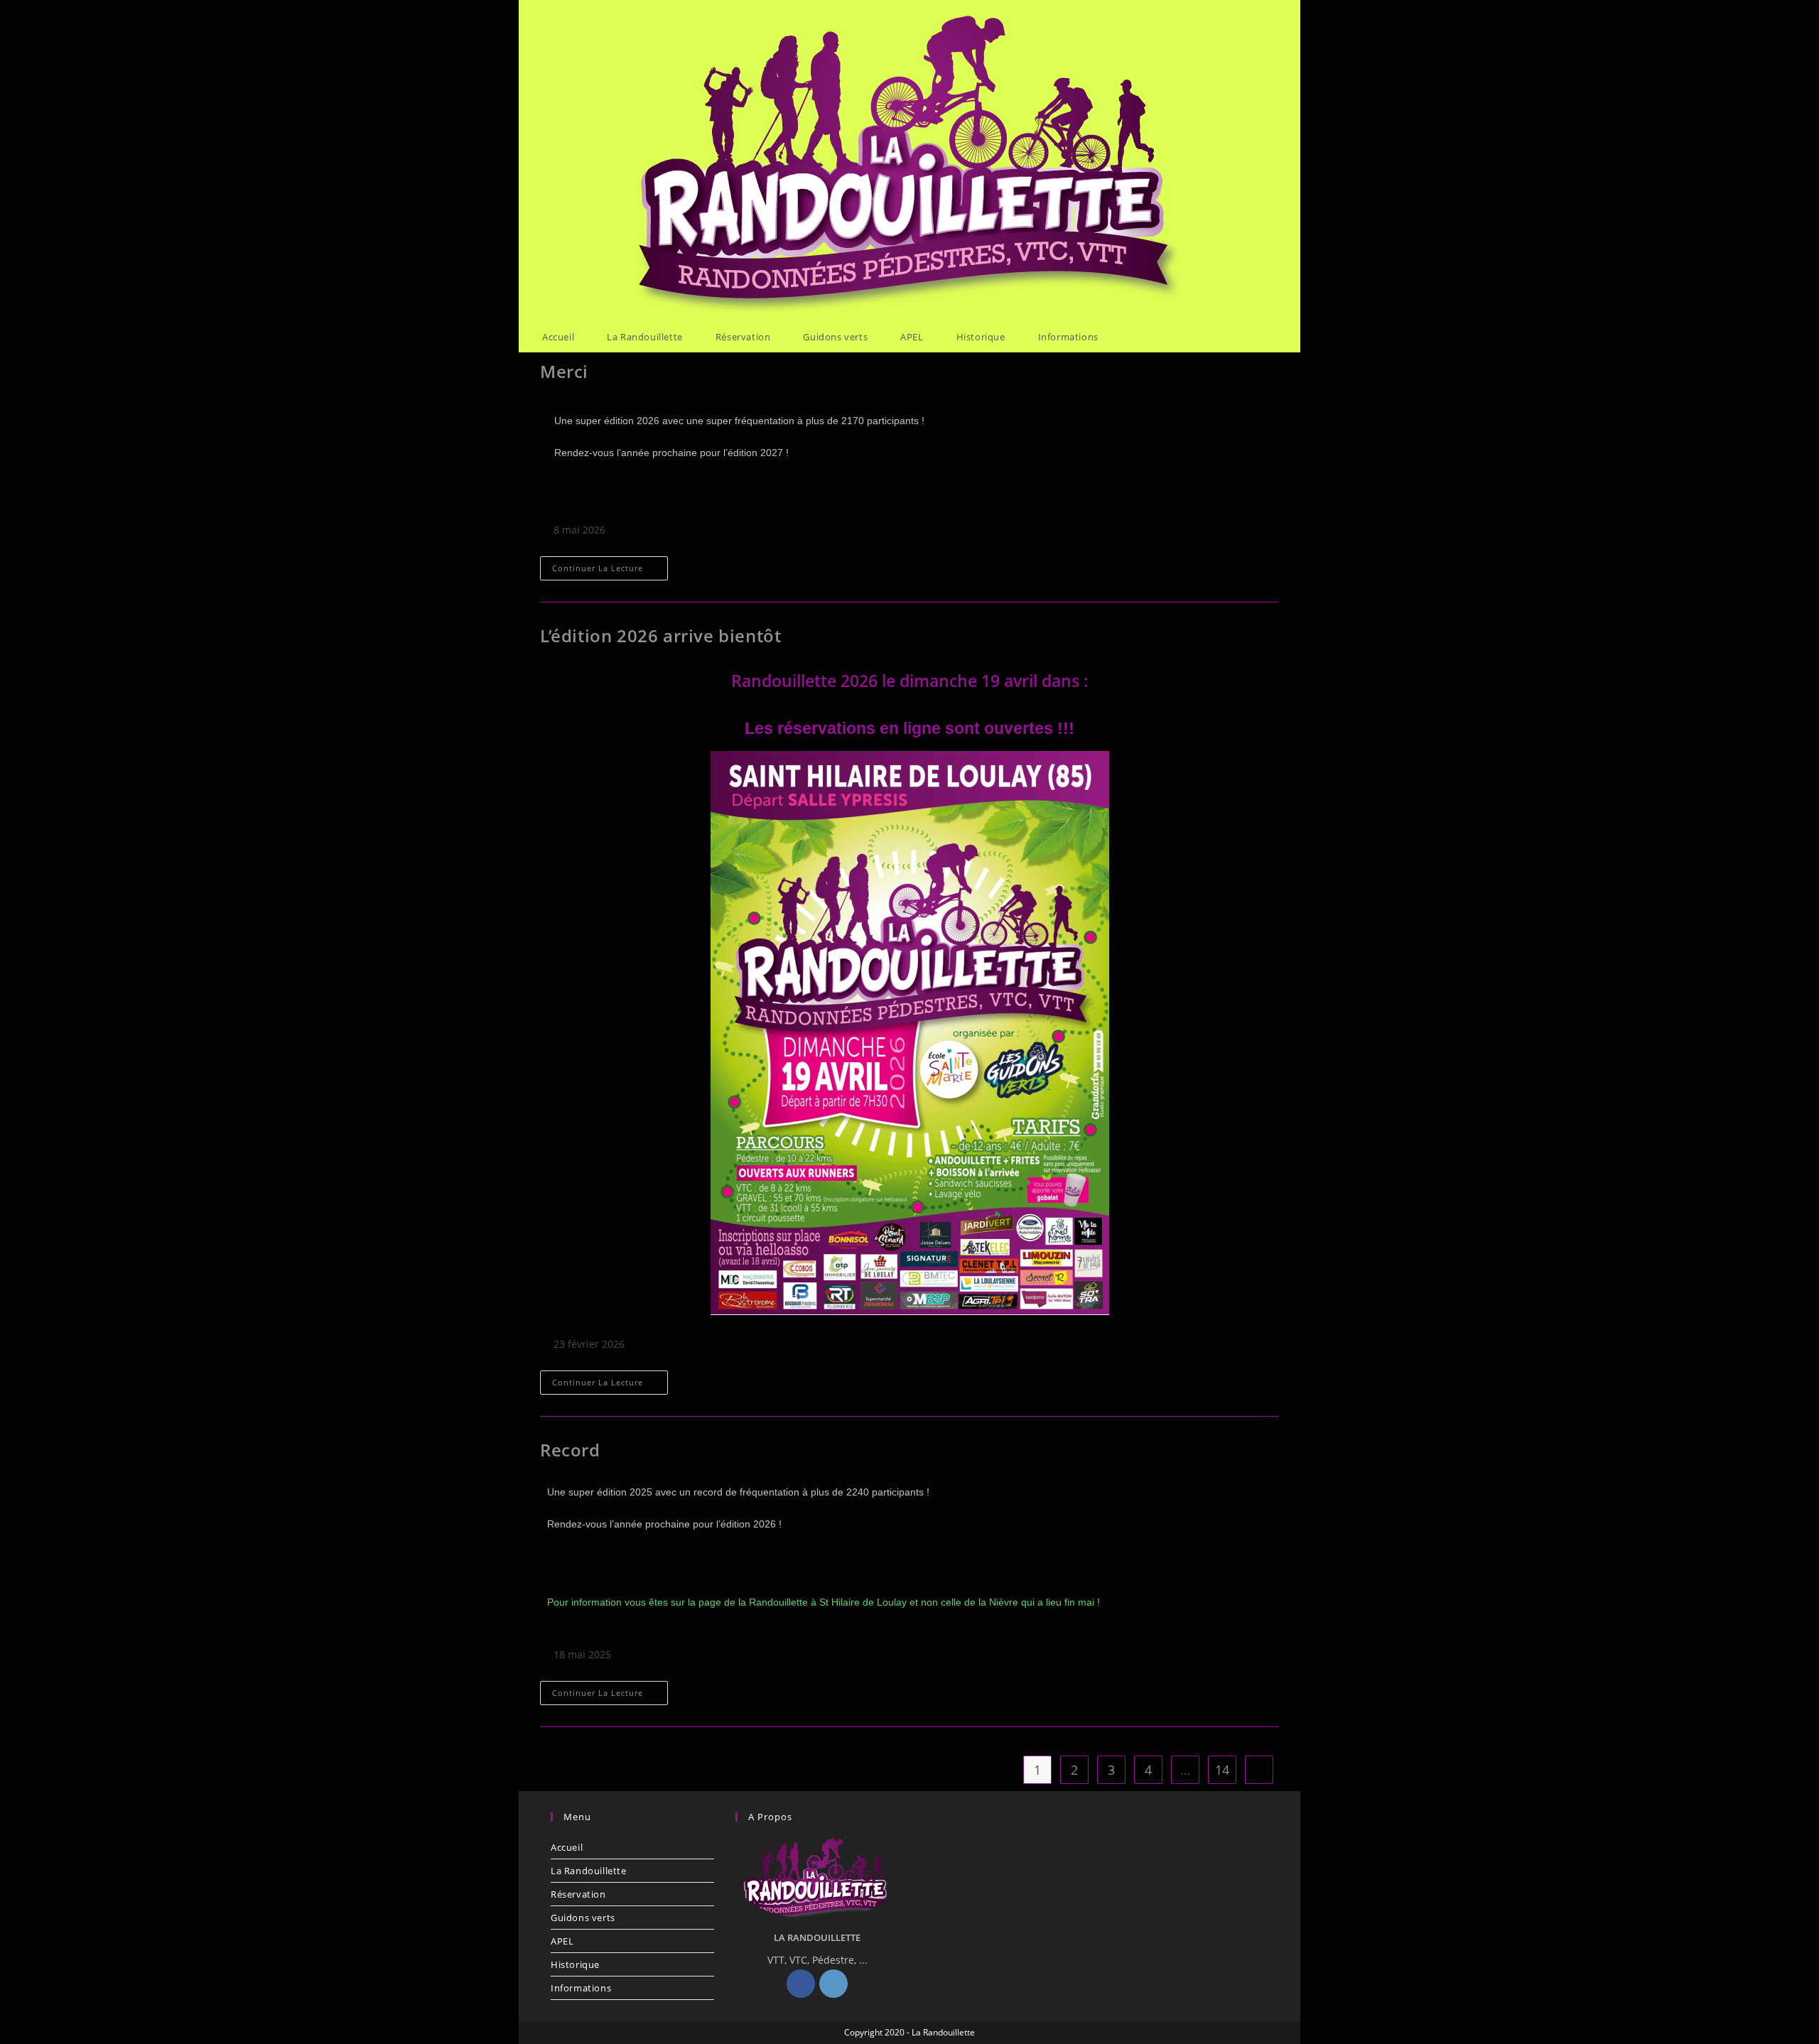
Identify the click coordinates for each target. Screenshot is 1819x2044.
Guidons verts (583, 1918)
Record (570, 1450)
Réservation (578, 1894)
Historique (575, 1964)
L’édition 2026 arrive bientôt (660, 636)
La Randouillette (589, 1871)
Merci (564, 371)
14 (1222, 1770)
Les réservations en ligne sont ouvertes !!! (909, 728)
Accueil (567, 1847)
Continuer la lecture (610, 565)
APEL (562, 1941)
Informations (581, 1988)
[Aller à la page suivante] (1259, 1770)
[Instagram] (833, 1984)
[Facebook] (801, 1984)
